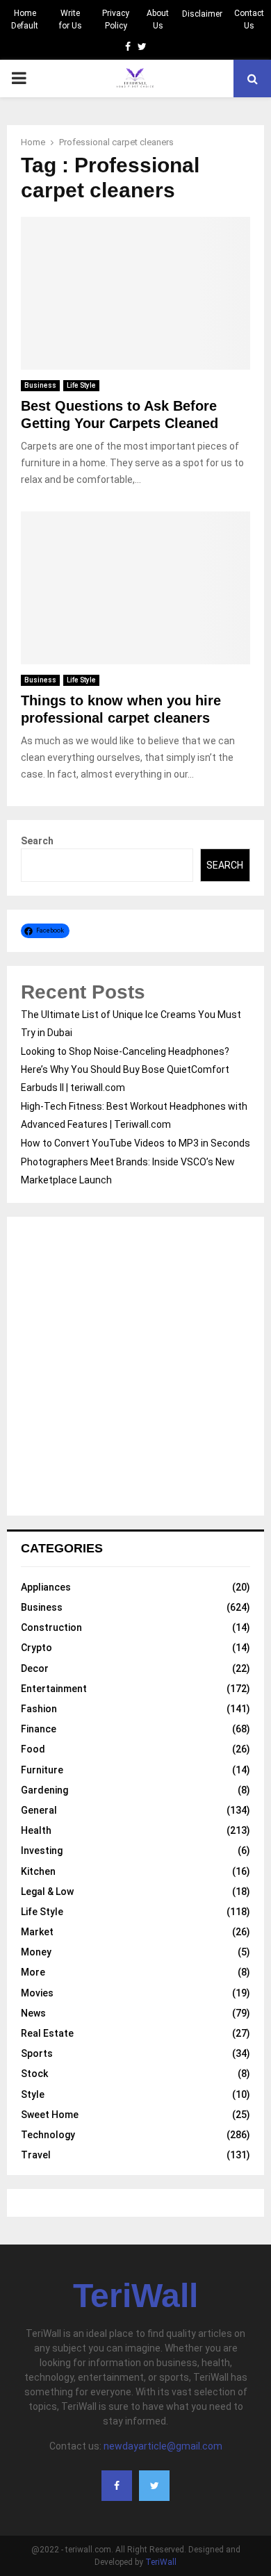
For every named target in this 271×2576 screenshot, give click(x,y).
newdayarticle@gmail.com (163, 2446)
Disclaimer (202, 14)
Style (33, 2094)
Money (36, 1952)
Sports (37, 2053)
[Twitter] (154, 2486)
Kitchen (38, 1871)
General (39, 1810)
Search (37, 841)
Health (36, 1830)
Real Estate (47, 2033)
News (33, 2013)
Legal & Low (47, 1892)
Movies (37, 1993)
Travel (36, 2155)
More (33, 1972)
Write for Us (71, 19)
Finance (39, 1729)
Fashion (39, 1709)
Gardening (44, 1790)
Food (33, 1749)
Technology (48, 2135)
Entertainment (54, 1689)
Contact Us (249, 19)
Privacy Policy (116, 19)
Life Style (81, 385)
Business (40, 385)
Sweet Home (50, 2115)
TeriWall (135, 2296)
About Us (158, 19)
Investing (42, 1851)
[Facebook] (117, 2486)
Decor (35, 1668)
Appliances (46, 1587)
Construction (51, 1627)
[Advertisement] (135, 1366)
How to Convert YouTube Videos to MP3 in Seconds (135, 1143)
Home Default (25, 19)
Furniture (42, 1770)
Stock (34, 2074)
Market (37, 1932)
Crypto (36, 1648)
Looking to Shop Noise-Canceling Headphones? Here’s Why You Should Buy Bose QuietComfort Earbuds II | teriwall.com (125, 1069)
